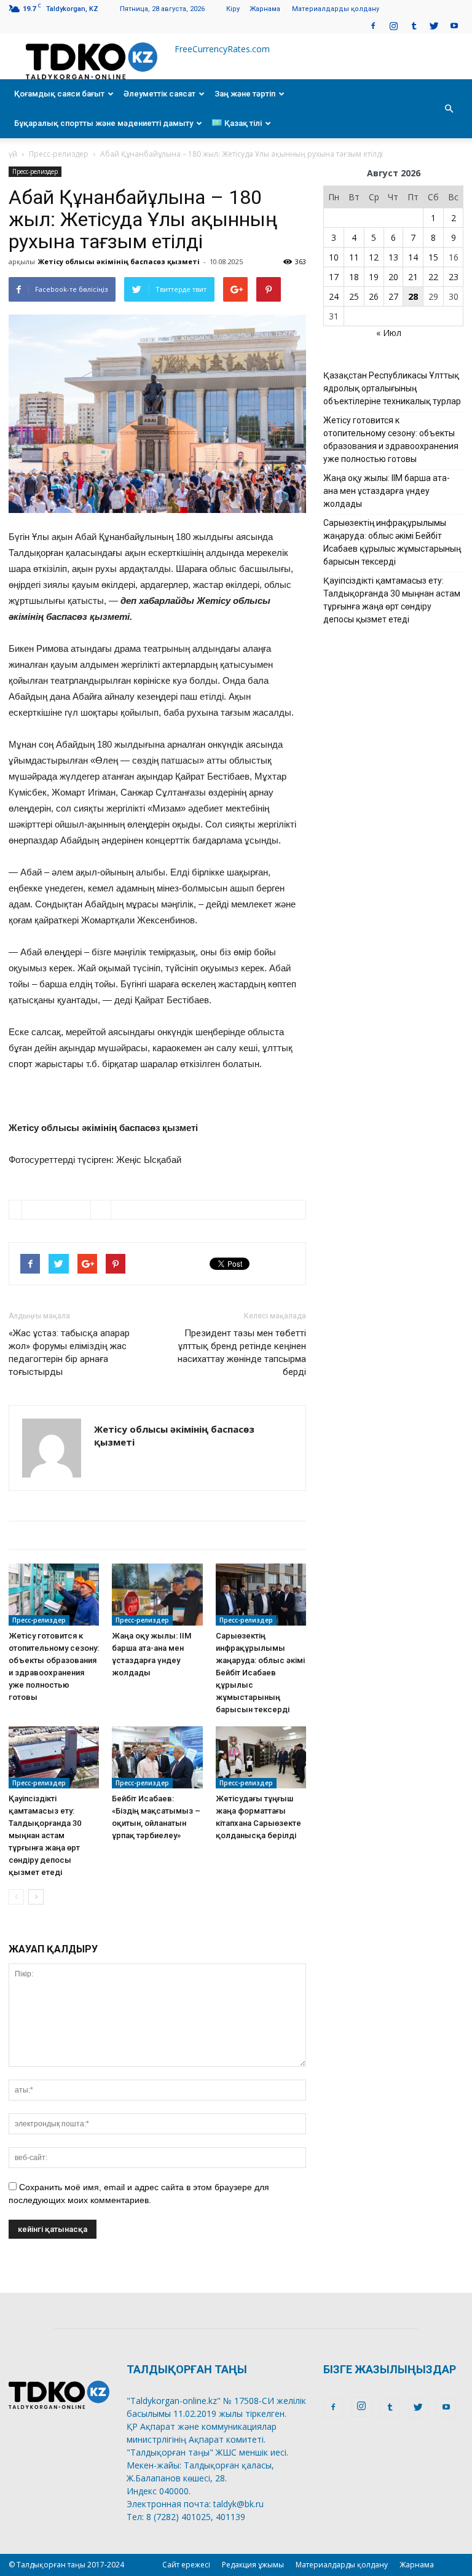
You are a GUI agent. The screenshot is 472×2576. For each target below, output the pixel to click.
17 (334, 277)
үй (13, 154)
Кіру (233, 9)
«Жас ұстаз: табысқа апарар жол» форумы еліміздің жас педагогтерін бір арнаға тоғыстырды (69, 1353)
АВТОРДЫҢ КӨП (217, 1535)
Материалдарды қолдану (336, 9)
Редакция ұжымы (253, 2565)
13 (393, 257)
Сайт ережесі (186, 2565)
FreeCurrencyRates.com (222, 49)
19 (374, 277)
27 (393, 296)
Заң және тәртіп (245, 94)
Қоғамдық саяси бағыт (59, 94)
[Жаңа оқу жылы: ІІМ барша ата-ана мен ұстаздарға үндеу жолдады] (157, 1595)
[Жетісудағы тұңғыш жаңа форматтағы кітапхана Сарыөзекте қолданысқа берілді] (261, 1757)
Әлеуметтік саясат (159, 94)
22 (433, 277)
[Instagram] (393, 25)
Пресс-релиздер (59, 154)
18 (354, 277)
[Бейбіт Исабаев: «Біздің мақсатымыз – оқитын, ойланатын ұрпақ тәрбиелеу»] (157, 1757)
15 (433, 257)
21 (413, 277)
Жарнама (265, 9)
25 (354, 296)
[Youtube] (454, 25)
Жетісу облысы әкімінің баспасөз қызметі (119, 261)
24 (334, 296)
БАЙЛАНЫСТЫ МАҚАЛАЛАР (85, 1535)
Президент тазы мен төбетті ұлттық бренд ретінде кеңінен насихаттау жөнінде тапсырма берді (242, 1353)
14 (413, 257)
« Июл (389, 333)
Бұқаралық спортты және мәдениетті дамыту (104, 123)
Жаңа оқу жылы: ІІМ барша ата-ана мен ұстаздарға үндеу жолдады (387, 491)
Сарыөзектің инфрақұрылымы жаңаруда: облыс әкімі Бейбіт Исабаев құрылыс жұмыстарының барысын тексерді (260, 1673)
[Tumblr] (414, 25)
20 (393, 277)
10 (334, 257)
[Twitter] (434, 25)
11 (354, 257)
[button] (449, 109)
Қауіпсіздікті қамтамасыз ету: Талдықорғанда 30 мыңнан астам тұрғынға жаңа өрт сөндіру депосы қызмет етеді (45, 1835)
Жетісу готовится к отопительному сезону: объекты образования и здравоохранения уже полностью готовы (391, 440)
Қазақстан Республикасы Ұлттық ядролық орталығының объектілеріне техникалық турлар (392, 388)
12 (374, 257)
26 (374, 296)
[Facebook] (373, 25)
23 (454, 277)
